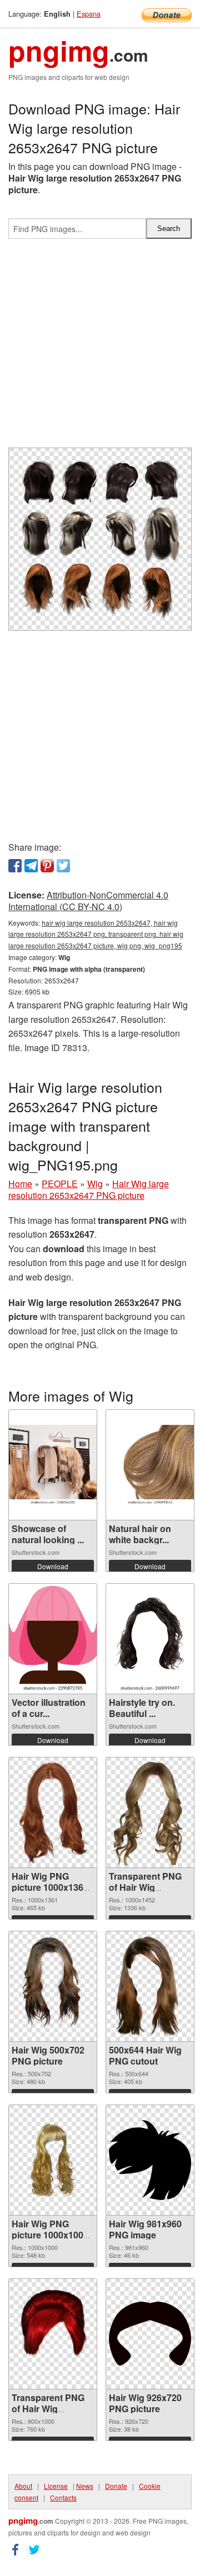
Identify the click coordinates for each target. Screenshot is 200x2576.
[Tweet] (63, 866)
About (23, 2486)
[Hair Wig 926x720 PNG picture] (150, 2334)
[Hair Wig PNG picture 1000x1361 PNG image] (53, 1812)
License (56, 2486)
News (85, 2486)
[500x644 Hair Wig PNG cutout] (150, 1986)
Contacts (63, 2497)
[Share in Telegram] (31, 866)
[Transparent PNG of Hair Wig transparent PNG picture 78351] (53, 2334)
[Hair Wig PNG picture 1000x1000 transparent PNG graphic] (53, 2160)
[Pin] (47, 866)
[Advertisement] (100, 348)
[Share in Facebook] (15, 866)
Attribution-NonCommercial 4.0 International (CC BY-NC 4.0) (88, 901)
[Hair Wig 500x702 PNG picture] (53, 1986)
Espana (89, 14)
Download (53, 1566)
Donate (116, 2486)
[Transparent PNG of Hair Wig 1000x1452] (150, 1812)
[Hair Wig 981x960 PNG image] (150, 2160)
